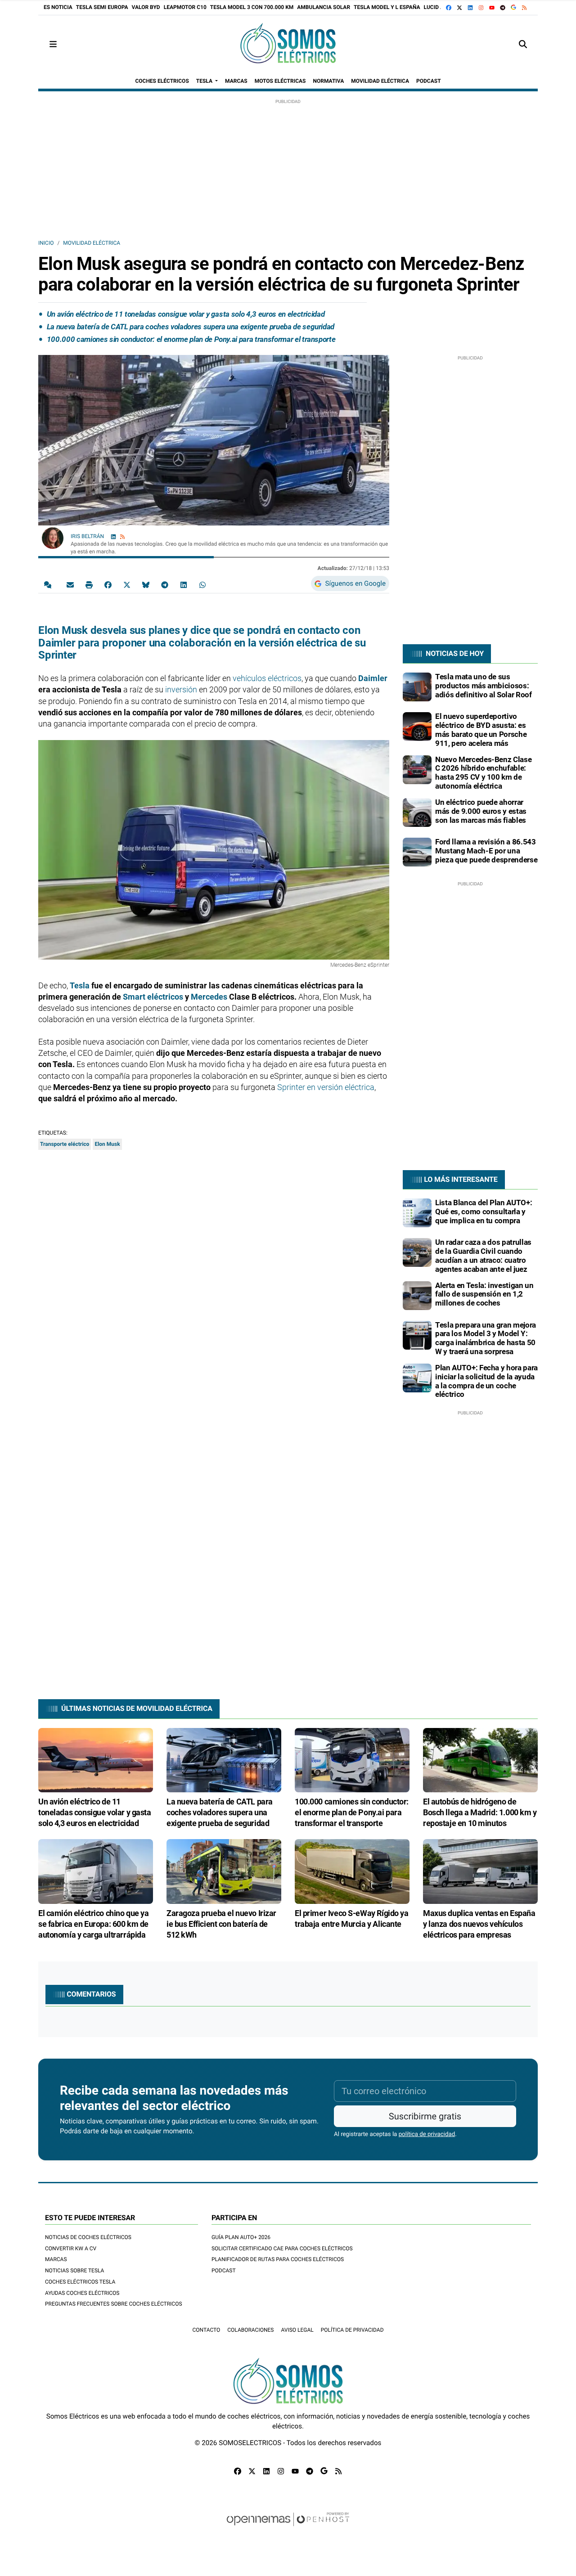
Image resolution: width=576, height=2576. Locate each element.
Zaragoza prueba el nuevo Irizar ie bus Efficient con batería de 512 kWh (221, 1924)
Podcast (224, 2271)
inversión (180, 689)
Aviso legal (297, 2330)
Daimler (373, 678)
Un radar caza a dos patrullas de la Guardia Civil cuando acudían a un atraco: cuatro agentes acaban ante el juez (483, 1255)
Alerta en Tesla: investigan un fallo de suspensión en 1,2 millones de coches (484, 1294)
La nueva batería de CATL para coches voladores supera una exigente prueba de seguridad (191, 327)
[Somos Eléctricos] (288, 44)
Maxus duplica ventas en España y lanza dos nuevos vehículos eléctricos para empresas (479, 1924)
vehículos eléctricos (267, 678)
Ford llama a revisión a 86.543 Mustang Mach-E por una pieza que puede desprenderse (486, 851)
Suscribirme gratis (425, 2116)
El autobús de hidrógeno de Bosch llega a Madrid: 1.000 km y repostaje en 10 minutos (480, 1812)
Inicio (46, 243)
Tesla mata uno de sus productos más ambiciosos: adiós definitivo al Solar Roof (484, 686)
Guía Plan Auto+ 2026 (241, 2237)
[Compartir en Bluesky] (146, 584)
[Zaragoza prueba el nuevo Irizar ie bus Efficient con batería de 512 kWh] (224, 1871)
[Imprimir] (89, 584)
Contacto (206, 2330)
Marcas (56, 2259)
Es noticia (58, 7)
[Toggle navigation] (53, 44)
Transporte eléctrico (65, 1144)
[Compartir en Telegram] (165, 584)
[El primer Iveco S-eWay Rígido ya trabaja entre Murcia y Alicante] (352, 1871)
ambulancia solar (324, 7)
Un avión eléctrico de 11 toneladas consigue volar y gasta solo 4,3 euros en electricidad (186, 314)
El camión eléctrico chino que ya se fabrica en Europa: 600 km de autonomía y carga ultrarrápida (94, 1924)
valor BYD (146, 7)
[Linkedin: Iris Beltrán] (113, 536)
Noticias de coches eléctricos (88, 2237)
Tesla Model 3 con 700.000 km (252, 7)
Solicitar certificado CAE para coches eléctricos (282, 2248)
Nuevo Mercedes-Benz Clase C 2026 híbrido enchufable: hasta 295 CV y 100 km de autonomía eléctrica (483, 773)
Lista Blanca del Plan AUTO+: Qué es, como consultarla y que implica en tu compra (484, 1212)
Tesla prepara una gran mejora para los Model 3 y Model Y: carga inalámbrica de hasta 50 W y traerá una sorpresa (486, 1338)
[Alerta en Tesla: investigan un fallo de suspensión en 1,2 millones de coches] (417, 1295)
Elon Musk (107, 1144)
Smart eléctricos (153, 997)
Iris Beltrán (88, 536)
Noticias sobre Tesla (74, 2271)
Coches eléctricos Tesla (80, 2282)
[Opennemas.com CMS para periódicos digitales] (288, 2528)
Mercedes (209, 997)
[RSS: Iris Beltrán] (122, 536)
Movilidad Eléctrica (92, 243)
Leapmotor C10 (185, 7)
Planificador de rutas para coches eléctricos (278, 2259)
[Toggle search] (523, 44)
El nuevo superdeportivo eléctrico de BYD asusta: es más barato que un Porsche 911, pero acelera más (481, 729)
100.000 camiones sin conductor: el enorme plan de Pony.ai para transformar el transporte (191, 339)
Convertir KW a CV (71, 2248)
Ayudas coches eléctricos (82, 2293)
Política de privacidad (352, 2330)
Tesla (80, 985)
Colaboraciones (250, 2330)
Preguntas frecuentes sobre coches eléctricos (114, 2304)
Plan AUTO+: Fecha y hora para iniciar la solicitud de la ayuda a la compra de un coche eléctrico (486, 1381)
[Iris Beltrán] (53, 538)
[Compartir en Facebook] (108, 584)
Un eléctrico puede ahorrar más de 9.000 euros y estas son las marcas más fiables (481, 811)
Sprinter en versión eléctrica (326, 1087)
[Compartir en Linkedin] (184, 584)
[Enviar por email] (70, 584)
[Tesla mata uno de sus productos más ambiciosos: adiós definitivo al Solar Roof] (417, 687)
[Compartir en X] (127, 584)
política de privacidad (427, 2134)
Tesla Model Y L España (387, 7)
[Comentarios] (49, 584)
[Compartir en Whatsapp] (202, 584)
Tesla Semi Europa (102, 7)
